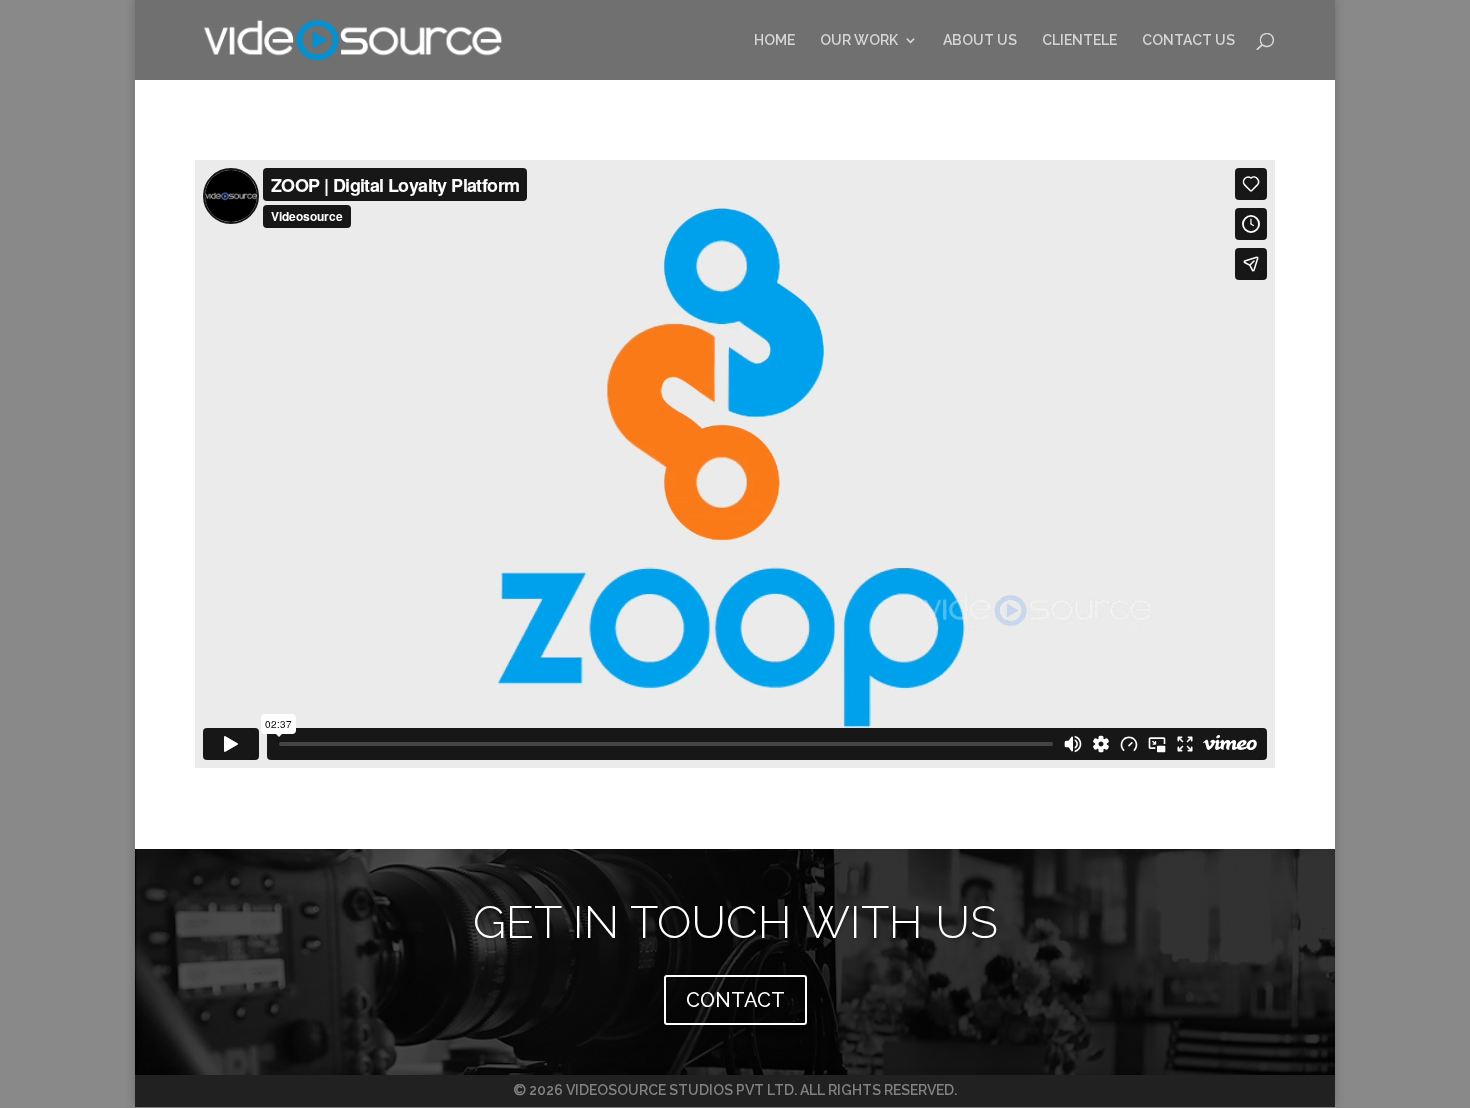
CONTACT (735, 1000)
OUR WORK (859, 40)
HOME (774, 40)
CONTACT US (1188, 40)
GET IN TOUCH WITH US (735, 922)
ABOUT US (980, 40)
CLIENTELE (1079, 40)
